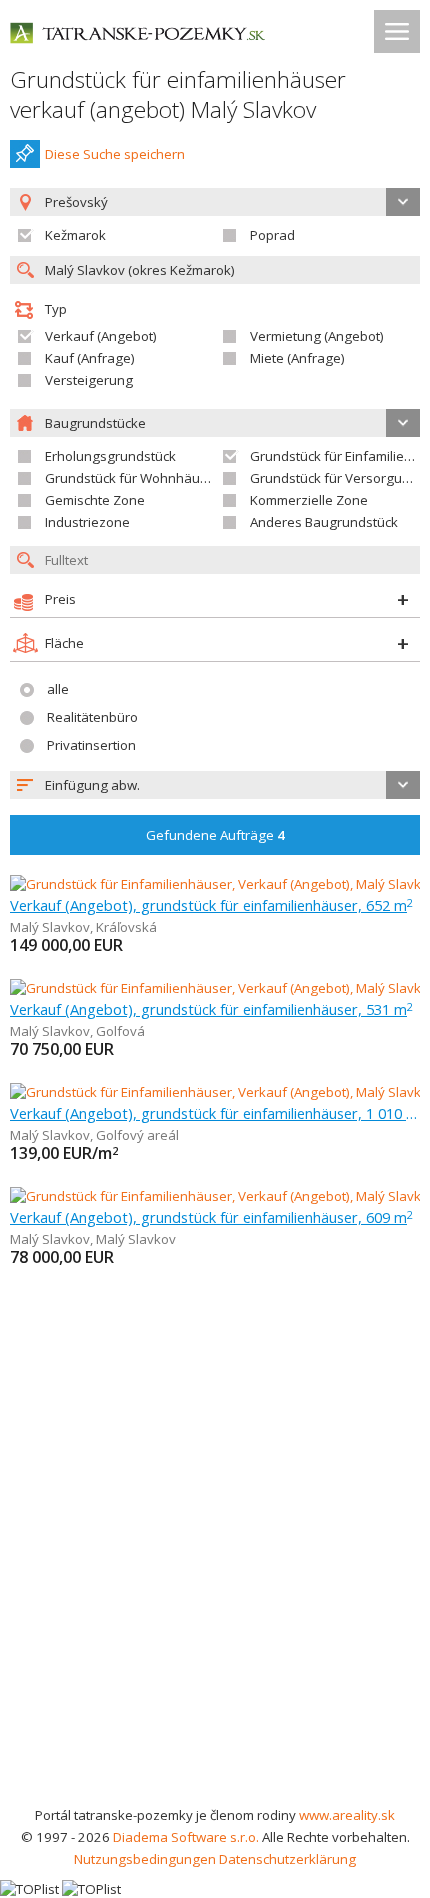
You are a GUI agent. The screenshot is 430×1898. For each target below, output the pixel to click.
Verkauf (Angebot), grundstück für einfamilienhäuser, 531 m (211, 1009)
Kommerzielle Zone (309, 500)
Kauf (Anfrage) (90, 358)
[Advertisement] (215, 1579)
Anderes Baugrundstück (324, 522)
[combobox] (215, 785)
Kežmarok (75, 235)
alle (58, 689)
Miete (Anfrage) (297, 358)
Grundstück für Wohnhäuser (132, 478)
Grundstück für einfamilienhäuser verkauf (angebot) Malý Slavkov (178, 94)
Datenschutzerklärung (287, 1859)
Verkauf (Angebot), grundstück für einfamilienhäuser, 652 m (211, 905)
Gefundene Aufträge (215, 835)
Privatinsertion (91, 745)
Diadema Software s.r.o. (186, 1837)
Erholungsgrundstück (110, 456)
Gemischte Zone (95, 500)
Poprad (272, 235)
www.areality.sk (347, 1815)
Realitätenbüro (92, 717)
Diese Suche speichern (115, 154)
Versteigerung (89, 380)
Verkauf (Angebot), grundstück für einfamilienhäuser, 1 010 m (215, 1113)
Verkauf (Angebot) (101, 336)
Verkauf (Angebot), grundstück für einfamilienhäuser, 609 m (211, 1217)
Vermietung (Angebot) (317, 336)
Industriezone (87, 522)
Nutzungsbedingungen (145, 1859)
